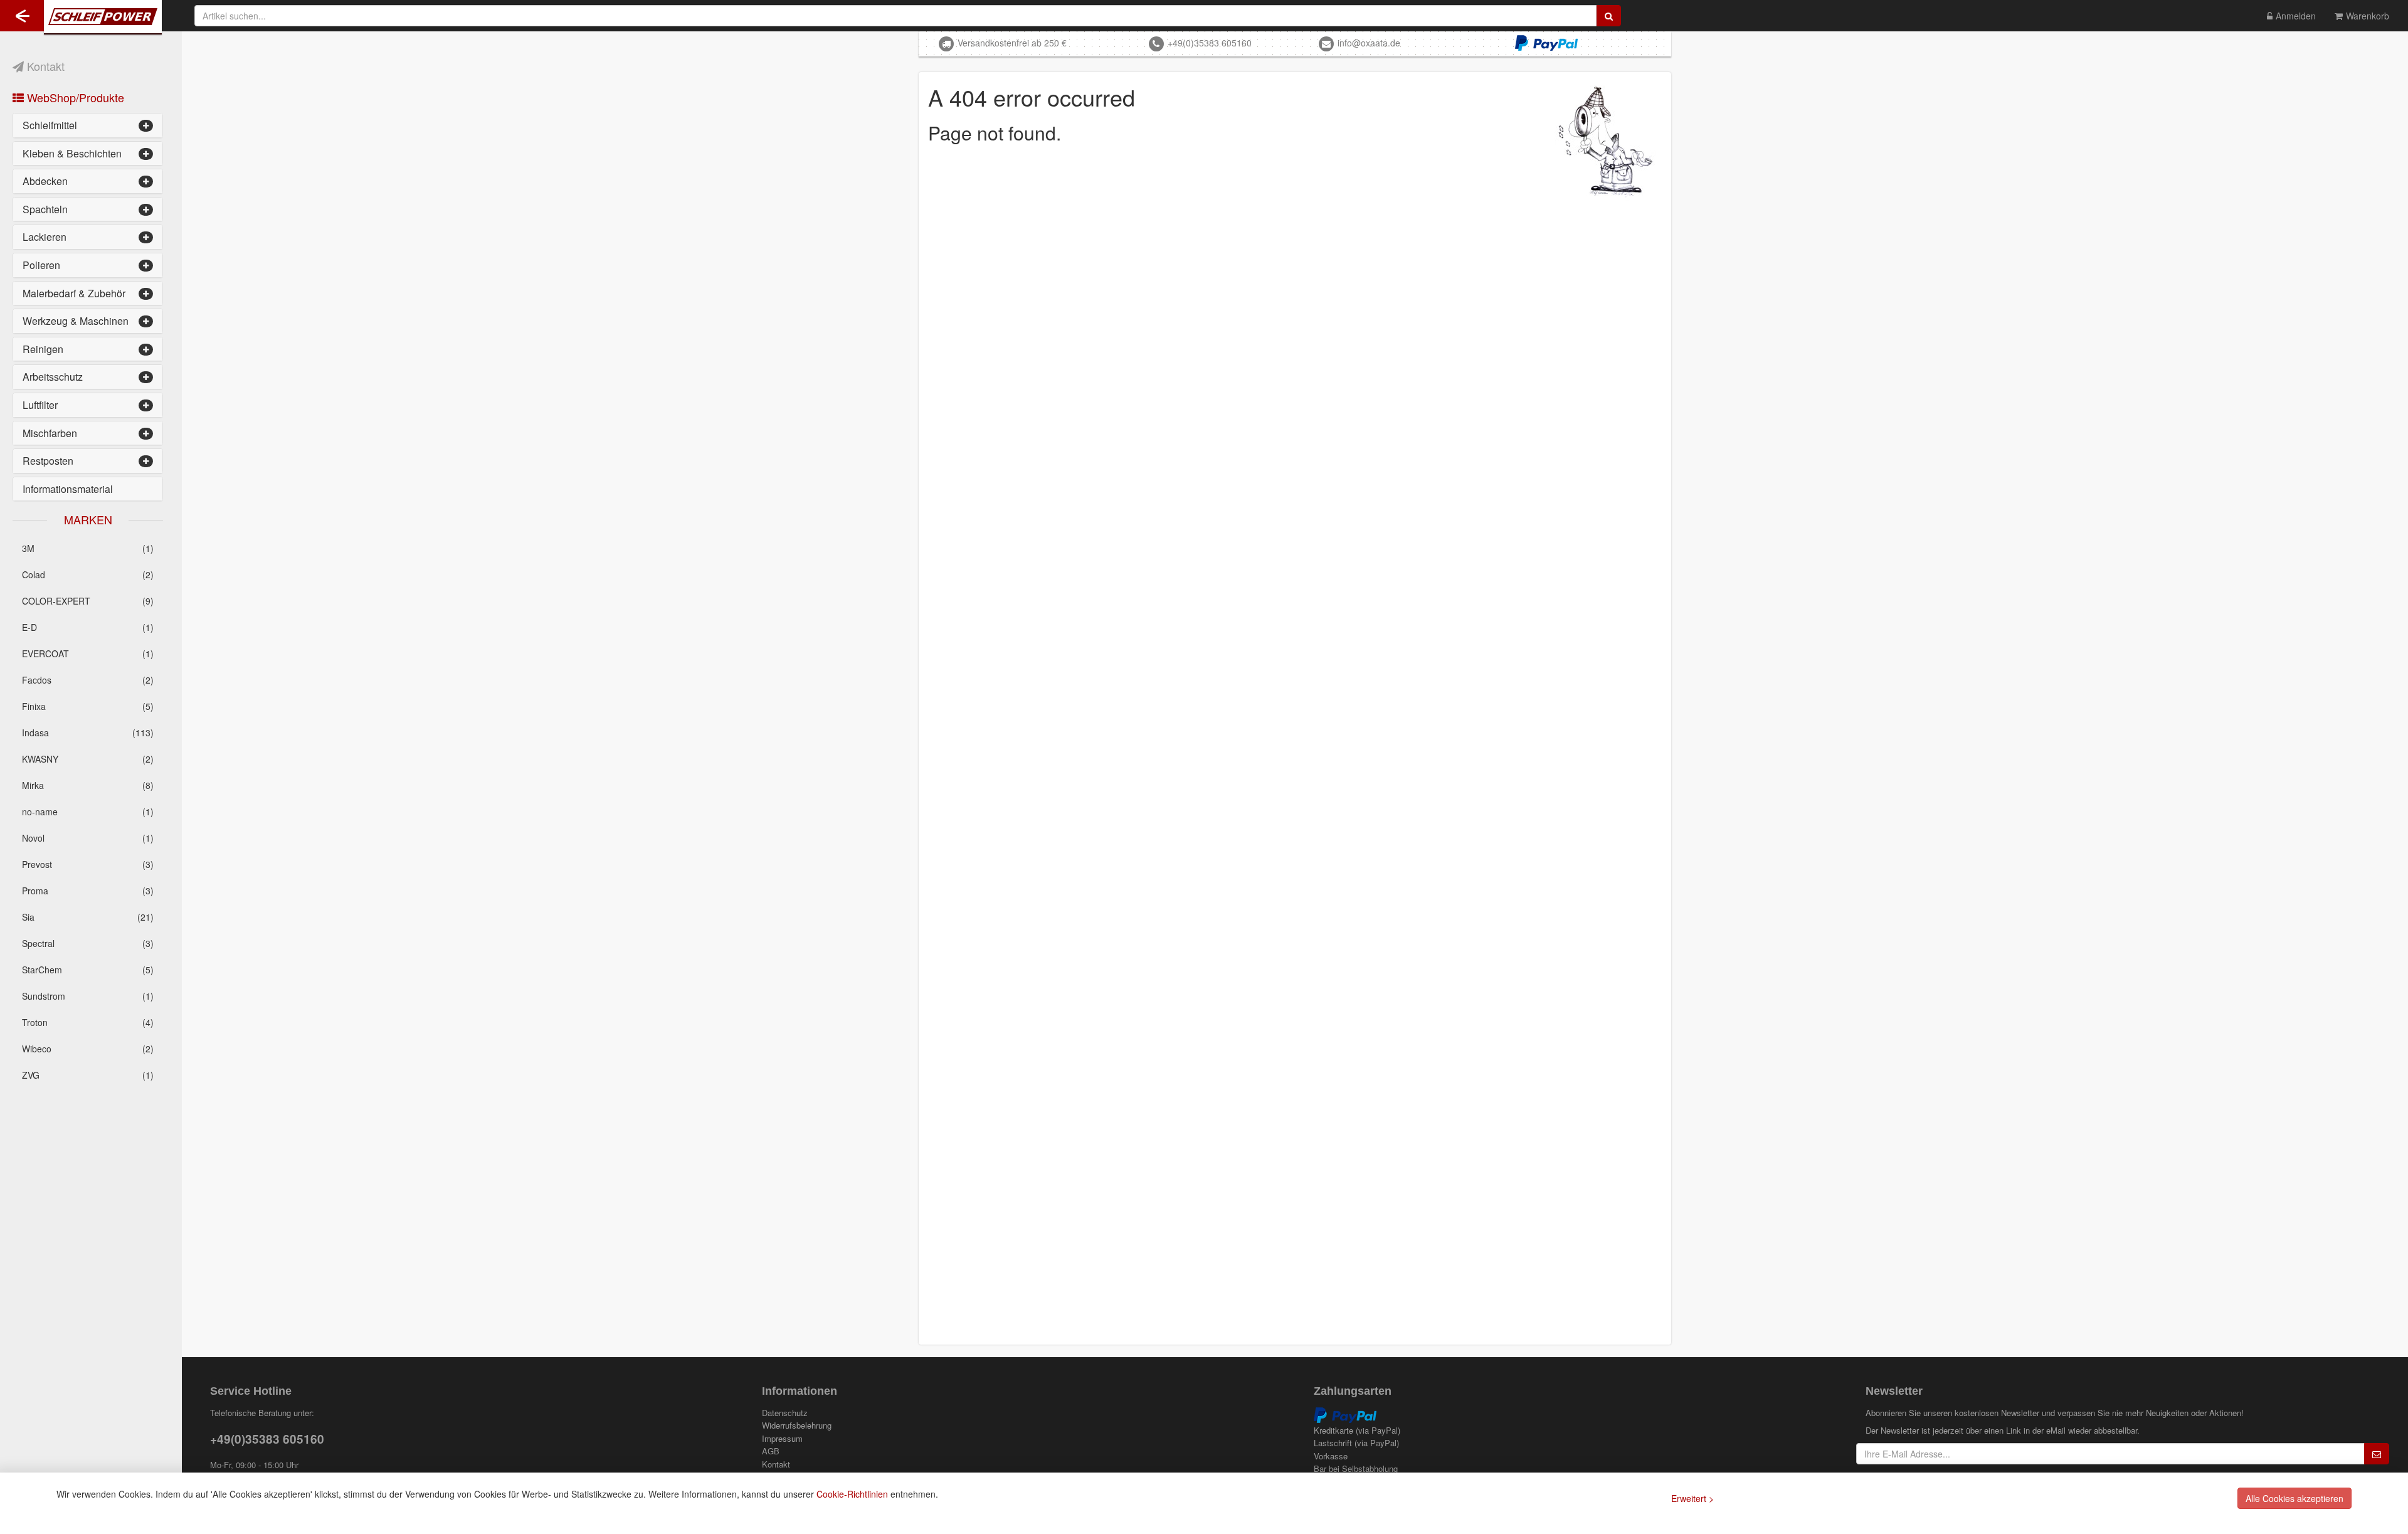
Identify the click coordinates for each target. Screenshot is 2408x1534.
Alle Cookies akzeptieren (2294, 1498)
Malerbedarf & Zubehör (74, 293)
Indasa (88, 733)
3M (88, 548)
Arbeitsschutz (53, 377)
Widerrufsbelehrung (797, 1426)
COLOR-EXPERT (88, 601)
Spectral (88, 943)
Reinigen (43, 349)
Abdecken (45, 181)
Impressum (782, 1439)
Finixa (88, 706)
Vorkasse (1331, 1456)
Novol (88, 838)
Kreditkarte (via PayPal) (1357, 1431)
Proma (88, 891)
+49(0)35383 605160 (1210, 43)
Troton (88, 1022)
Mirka (88, 785)
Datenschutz (785, 1413)
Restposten (48, 461)
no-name (88, 812)
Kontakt (44, 66)
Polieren (41, 265)
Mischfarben (50, 433)
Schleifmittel (50, 125)
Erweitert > (1692, 1498)
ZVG (88, 1075)
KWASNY (88, 759)
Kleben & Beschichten (72, 153)
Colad (88, 574)
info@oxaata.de (1369, 43)
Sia (88, 917)
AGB (771, 1451)
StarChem (88, 970)
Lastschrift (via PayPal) (1356, 1443)
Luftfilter (40, 405)
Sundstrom (88, 996)
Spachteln (45, 209)
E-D (88, 627)
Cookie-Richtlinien (852, 1494)
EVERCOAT (88, 653)
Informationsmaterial (68, 489)
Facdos (88, 680)
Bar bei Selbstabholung (1356, 1469)
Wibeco (88, 1049)
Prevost (88, 864)
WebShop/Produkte (74, 97)
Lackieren (45, 237)
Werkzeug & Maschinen (76, 321)
